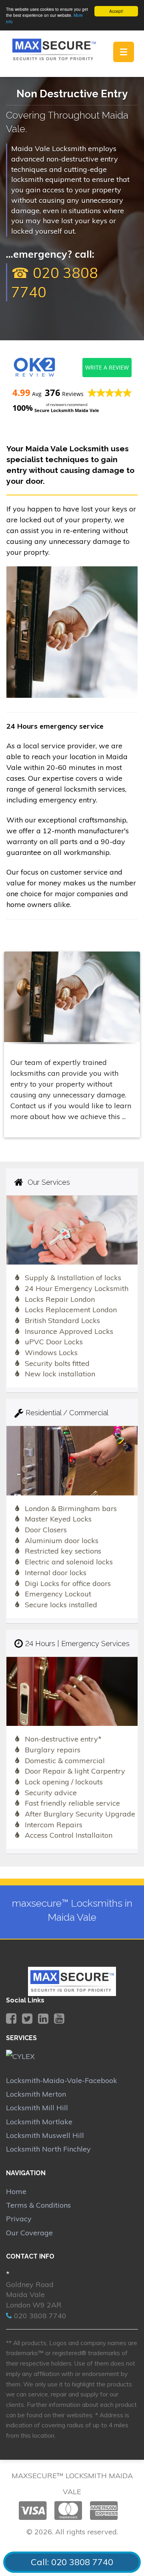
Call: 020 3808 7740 (72, 2562)
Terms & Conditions (38, 2205)
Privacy (19, 2219)
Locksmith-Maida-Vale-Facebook (62, 2080)
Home (16, 2191)
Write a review (107, 367)
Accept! (116, 11)
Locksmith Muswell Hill (45, 2135)
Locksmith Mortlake (39, 2122)
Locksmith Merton (36, 2094)
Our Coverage (29, 2233)
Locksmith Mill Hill (37, 2108)
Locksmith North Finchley (48, 2149)
